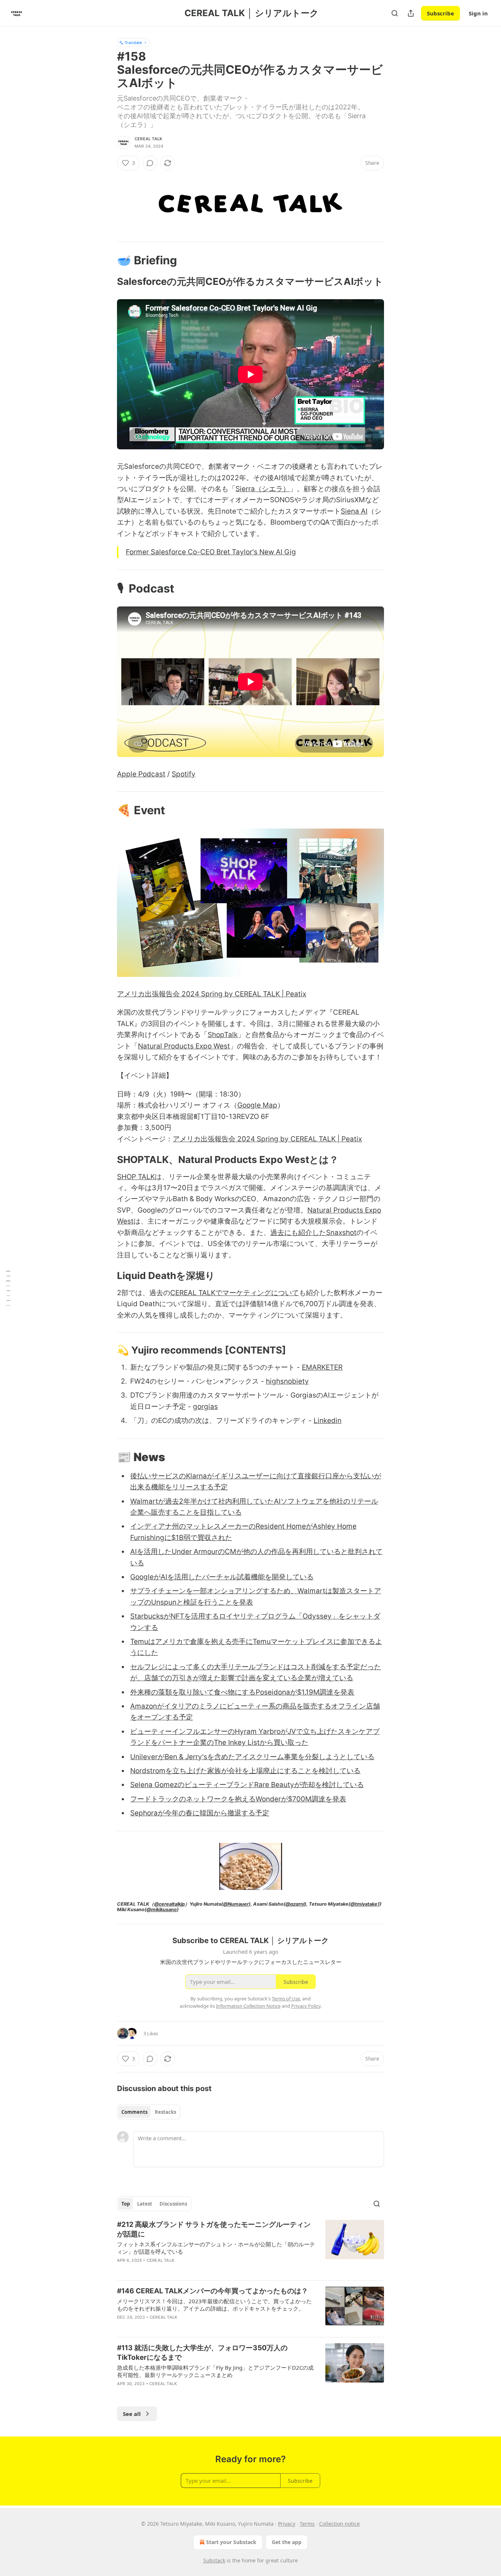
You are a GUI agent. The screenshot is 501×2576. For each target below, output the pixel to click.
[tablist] (149, 2112)
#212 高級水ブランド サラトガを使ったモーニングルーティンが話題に (214, 2229)
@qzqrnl (295, 1904)
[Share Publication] (411, 13)
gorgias (205, 1407)
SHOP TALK (136, 1177)
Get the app (287, 2542)
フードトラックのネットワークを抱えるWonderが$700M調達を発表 (238, 1799)
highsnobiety (287, 1381)
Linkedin (328, 1421)
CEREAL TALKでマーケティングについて (235, 1293)
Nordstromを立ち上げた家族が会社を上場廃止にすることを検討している (245, 1771)
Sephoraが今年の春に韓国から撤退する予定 (200, 1813)
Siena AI (354, 511)
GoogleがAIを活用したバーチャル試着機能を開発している (222, 1577)
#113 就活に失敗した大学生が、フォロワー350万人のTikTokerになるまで (202, 2353)
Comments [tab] (134, 2112)
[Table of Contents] (8, 1288)
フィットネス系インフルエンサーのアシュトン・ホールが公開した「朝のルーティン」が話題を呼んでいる (216, 2248)
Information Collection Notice (248, 2006)
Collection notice (339, 2524)
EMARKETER (322, 1367)
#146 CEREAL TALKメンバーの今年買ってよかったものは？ (213, 2291)
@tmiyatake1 (365, 1904)
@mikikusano (162, 1910)
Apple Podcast (141, 774)
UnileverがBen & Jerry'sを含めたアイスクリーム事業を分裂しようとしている (252, 1757)
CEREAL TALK (148, 139)
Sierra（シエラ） (263, 489)
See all (132, 2414)
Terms (307, 2524)
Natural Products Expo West (184, 1046)
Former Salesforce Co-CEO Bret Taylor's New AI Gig (211, 552)
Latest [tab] (145, 2204)
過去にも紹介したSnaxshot (313, 1233)
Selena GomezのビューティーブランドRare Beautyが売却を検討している (247, 1785)
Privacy (287, 2524)
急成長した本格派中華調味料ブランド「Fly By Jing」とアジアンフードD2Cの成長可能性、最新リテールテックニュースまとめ (215, 2371)
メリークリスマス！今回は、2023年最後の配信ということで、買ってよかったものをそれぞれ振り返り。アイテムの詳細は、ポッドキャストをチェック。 (214, 2305)
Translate (133, 42)
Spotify (184, 774)
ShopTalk (223, 1035)
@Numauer (236, 1904)
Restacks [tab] (165, 2112)
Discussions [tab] (173, 2204)
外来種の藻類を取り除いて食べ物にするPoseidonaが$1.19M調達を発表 (242, 1692)
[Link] (107, 260)
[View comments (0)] (150, 163)
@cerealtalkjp (169, 1904)
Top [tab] (126, 2204)
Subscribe (440, 13)
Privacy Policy (306, 2006)
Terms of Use (286, 1999)
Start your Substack (231, 2542)
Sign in (478, 13)
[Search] (395, 13)
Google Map (257, 1105)
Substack (214, 2560)
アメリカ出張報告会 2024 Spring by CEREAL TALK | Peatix (212, 994)
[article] (251, 2247)
